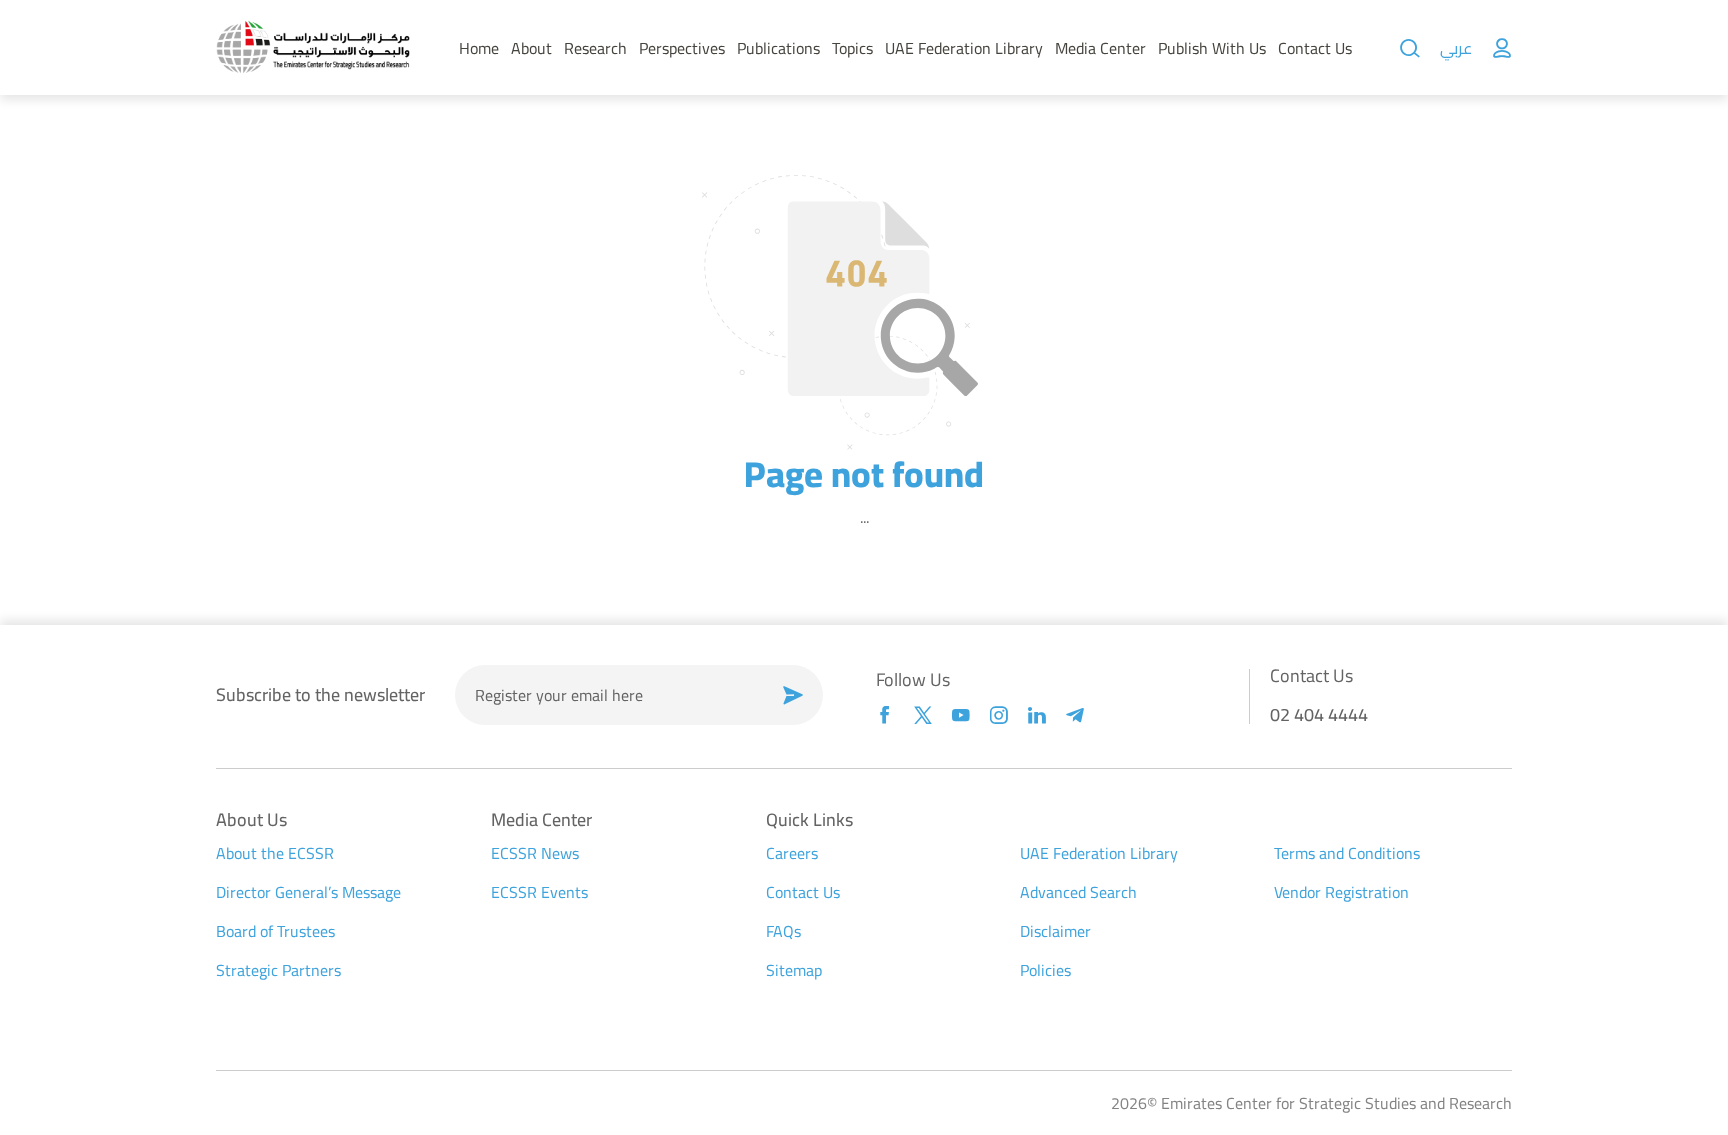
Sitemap (794, 970)
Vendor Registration (1341, 892)
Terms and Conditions (1347, 853)
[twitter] (923, 715)
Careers (792, 853)
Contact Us (1315, 48)
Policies (1045, 970)
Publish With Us (1212, 48)
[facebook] (885, 715)
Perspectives (682, 48)
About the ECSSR (275, 853)
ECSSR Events (539, 892)
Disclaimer (1055, 931)
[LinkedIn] (1037, 715)
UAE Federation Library (964, 48)
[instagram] (999, 715)
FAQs (783, 931)
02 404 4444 (1319, 714)
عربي (1456, 48)
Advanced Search (1078, 892)
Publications (778, 48)
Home (479, 48)
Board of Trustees (275, 931)
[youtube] (961, 715)
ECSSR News (535, 853)
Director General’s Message (308, 892)
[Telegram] (1075, 715)
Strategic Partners (278, 970)
